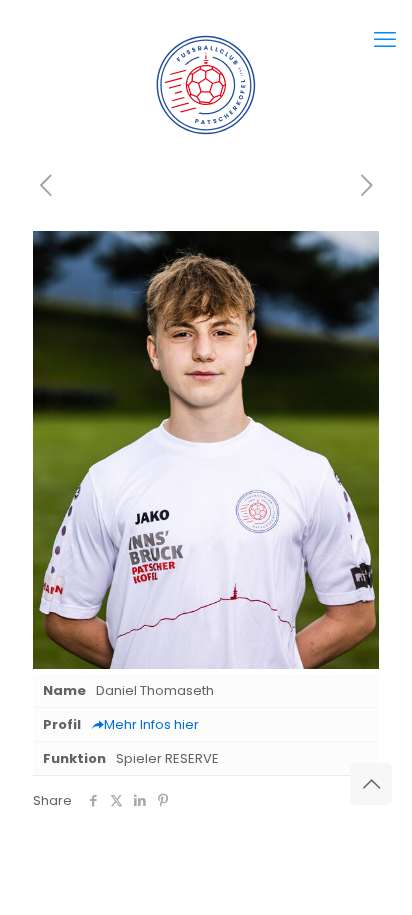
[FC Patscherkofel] (206, 85)
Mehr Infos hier (151, 724)
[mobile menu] (385, 40)
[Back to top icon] (371, 784)
